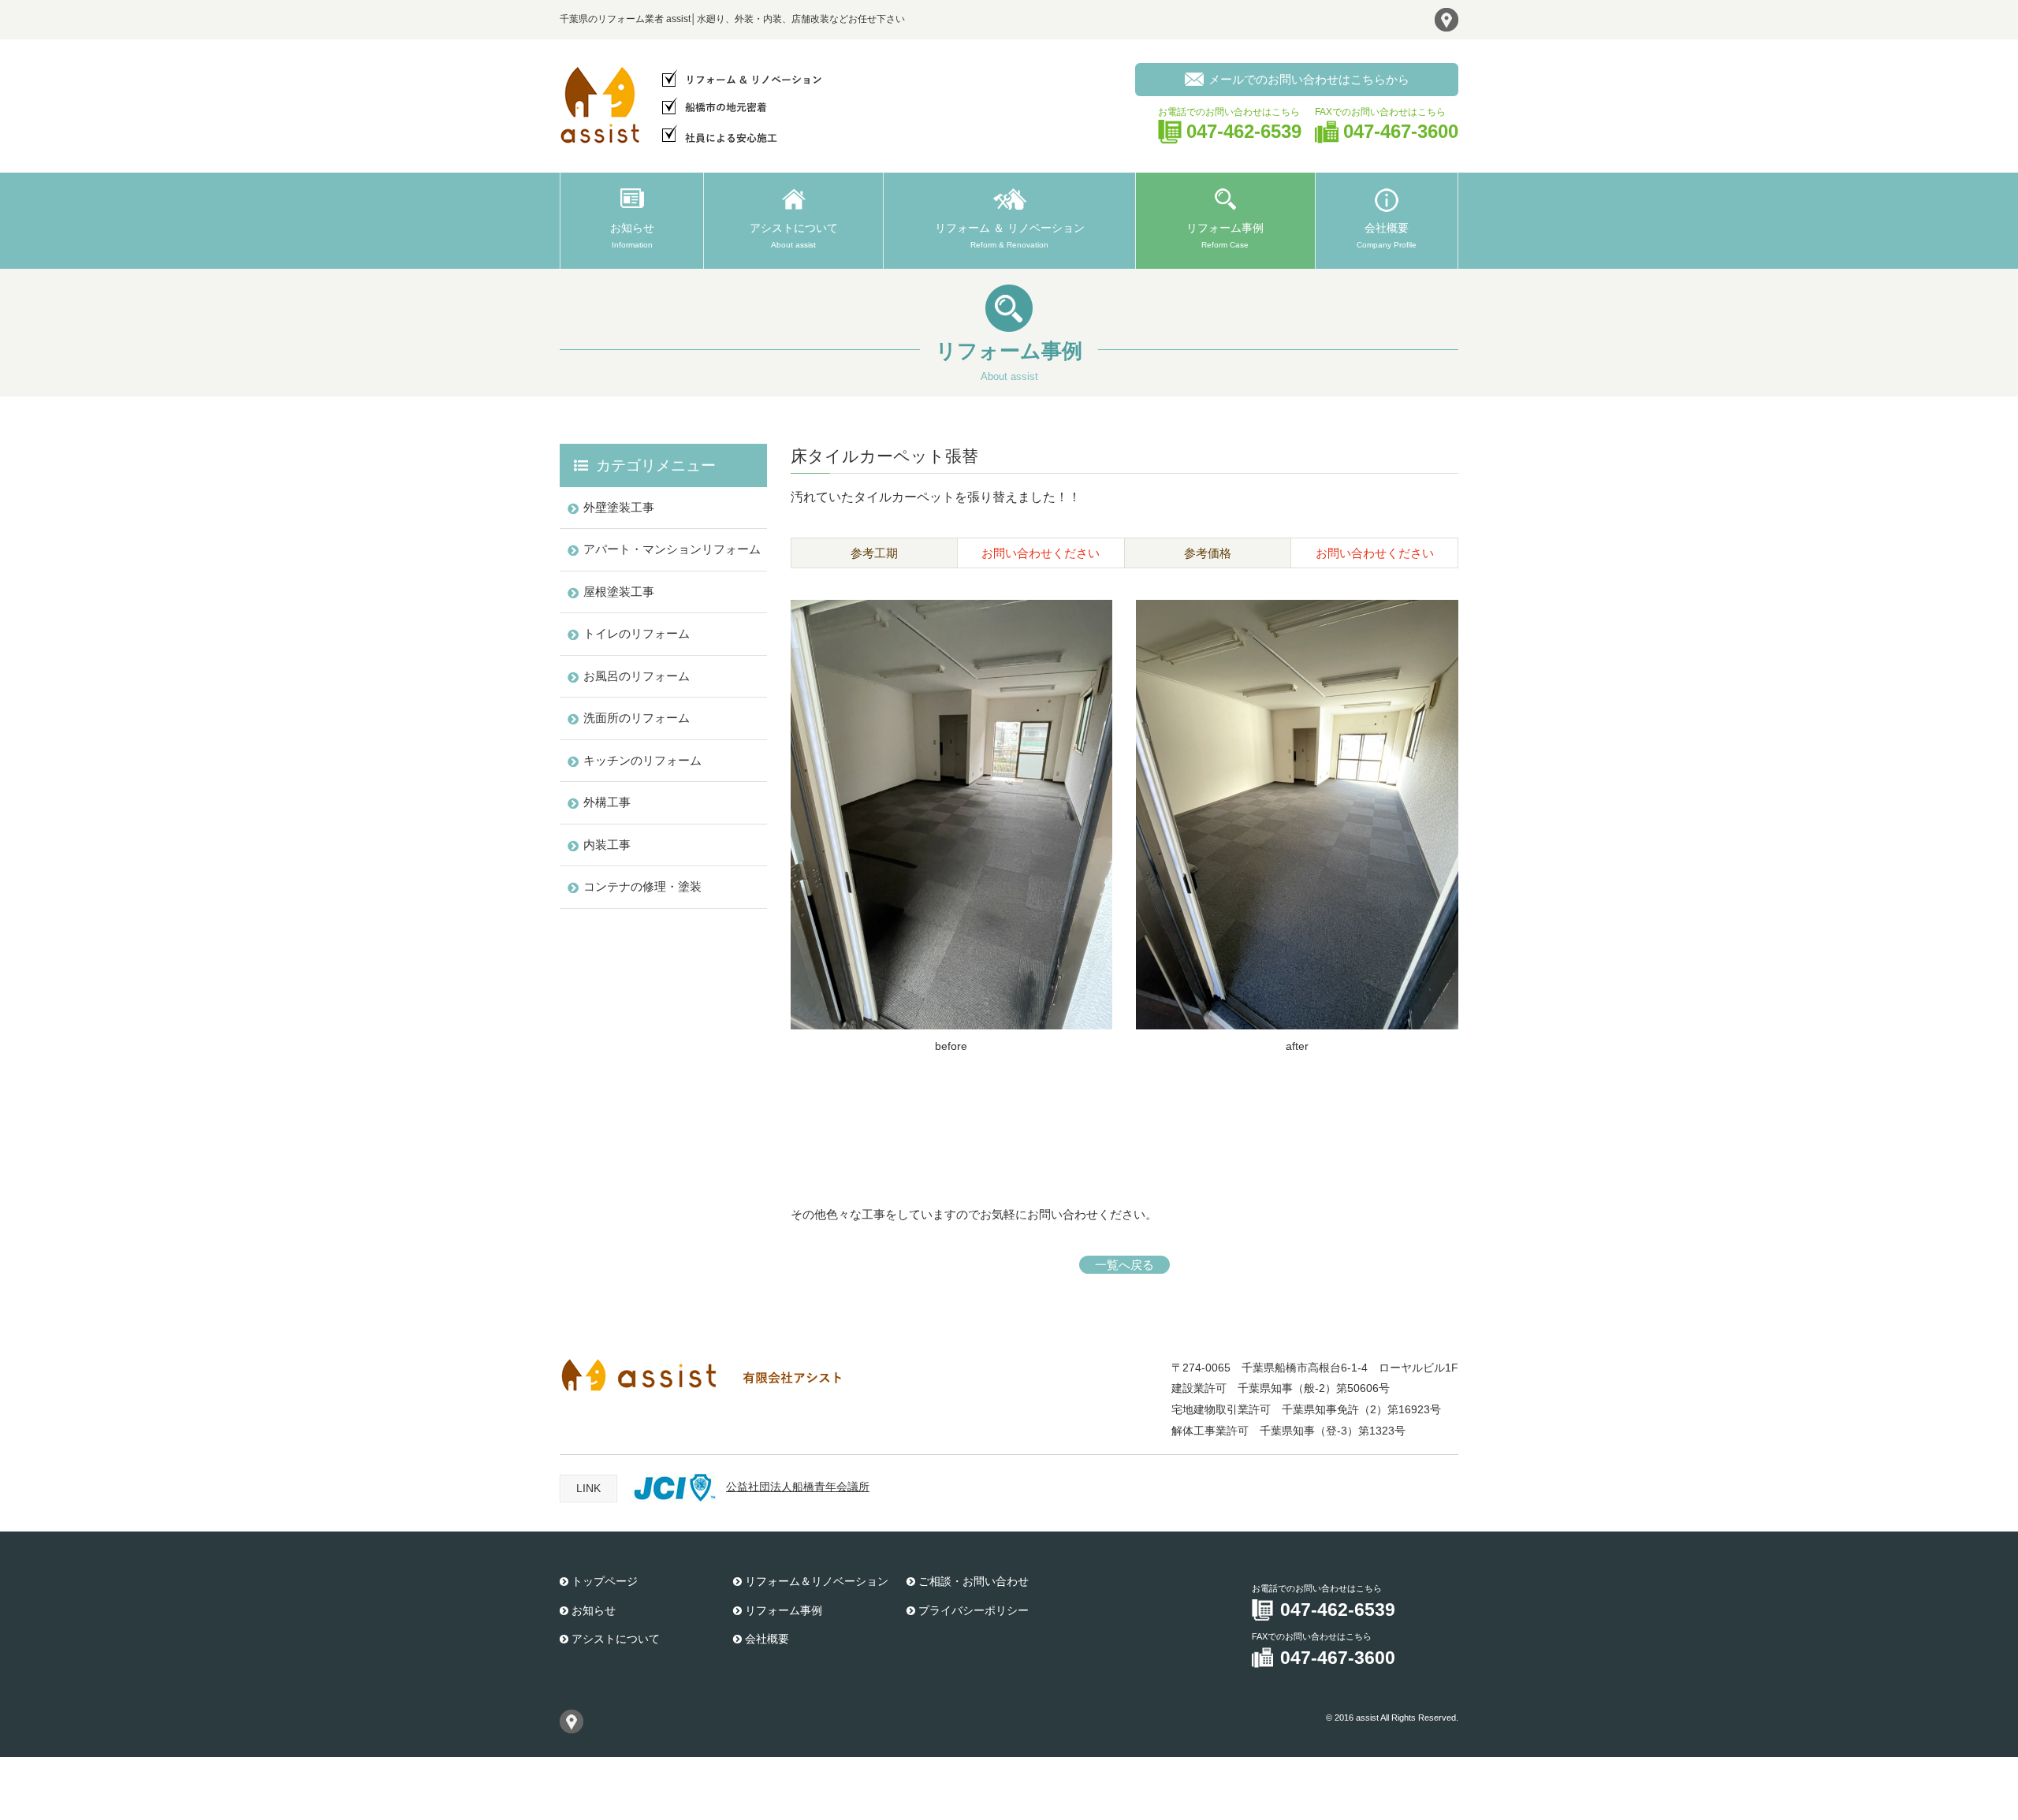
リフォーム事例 (1225, 235)
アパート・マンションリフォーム (672, 549)
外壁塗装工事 (619, 507)
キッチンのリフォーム (642, 760)
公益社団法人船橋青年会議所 (798, 1487)
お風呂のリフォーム (637, 676)
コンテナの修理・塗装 (642, 886)
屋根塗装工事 (619, 592)
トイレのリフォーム (637, 633)
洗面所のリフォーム (637, 718)
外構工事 (607, 802)
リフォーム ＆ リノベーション (1010, 235)
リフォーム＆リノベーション (817, 1581)
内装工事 (607, 845)
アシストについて (794, 235)
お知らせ (632, 235)
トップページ (605, 1581)
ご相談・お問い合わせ (974, 1581)
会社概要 (1387, 235)
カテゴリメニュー (656, 465)
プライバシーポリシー (974, 1610)
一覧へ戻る (1124, 1265)
